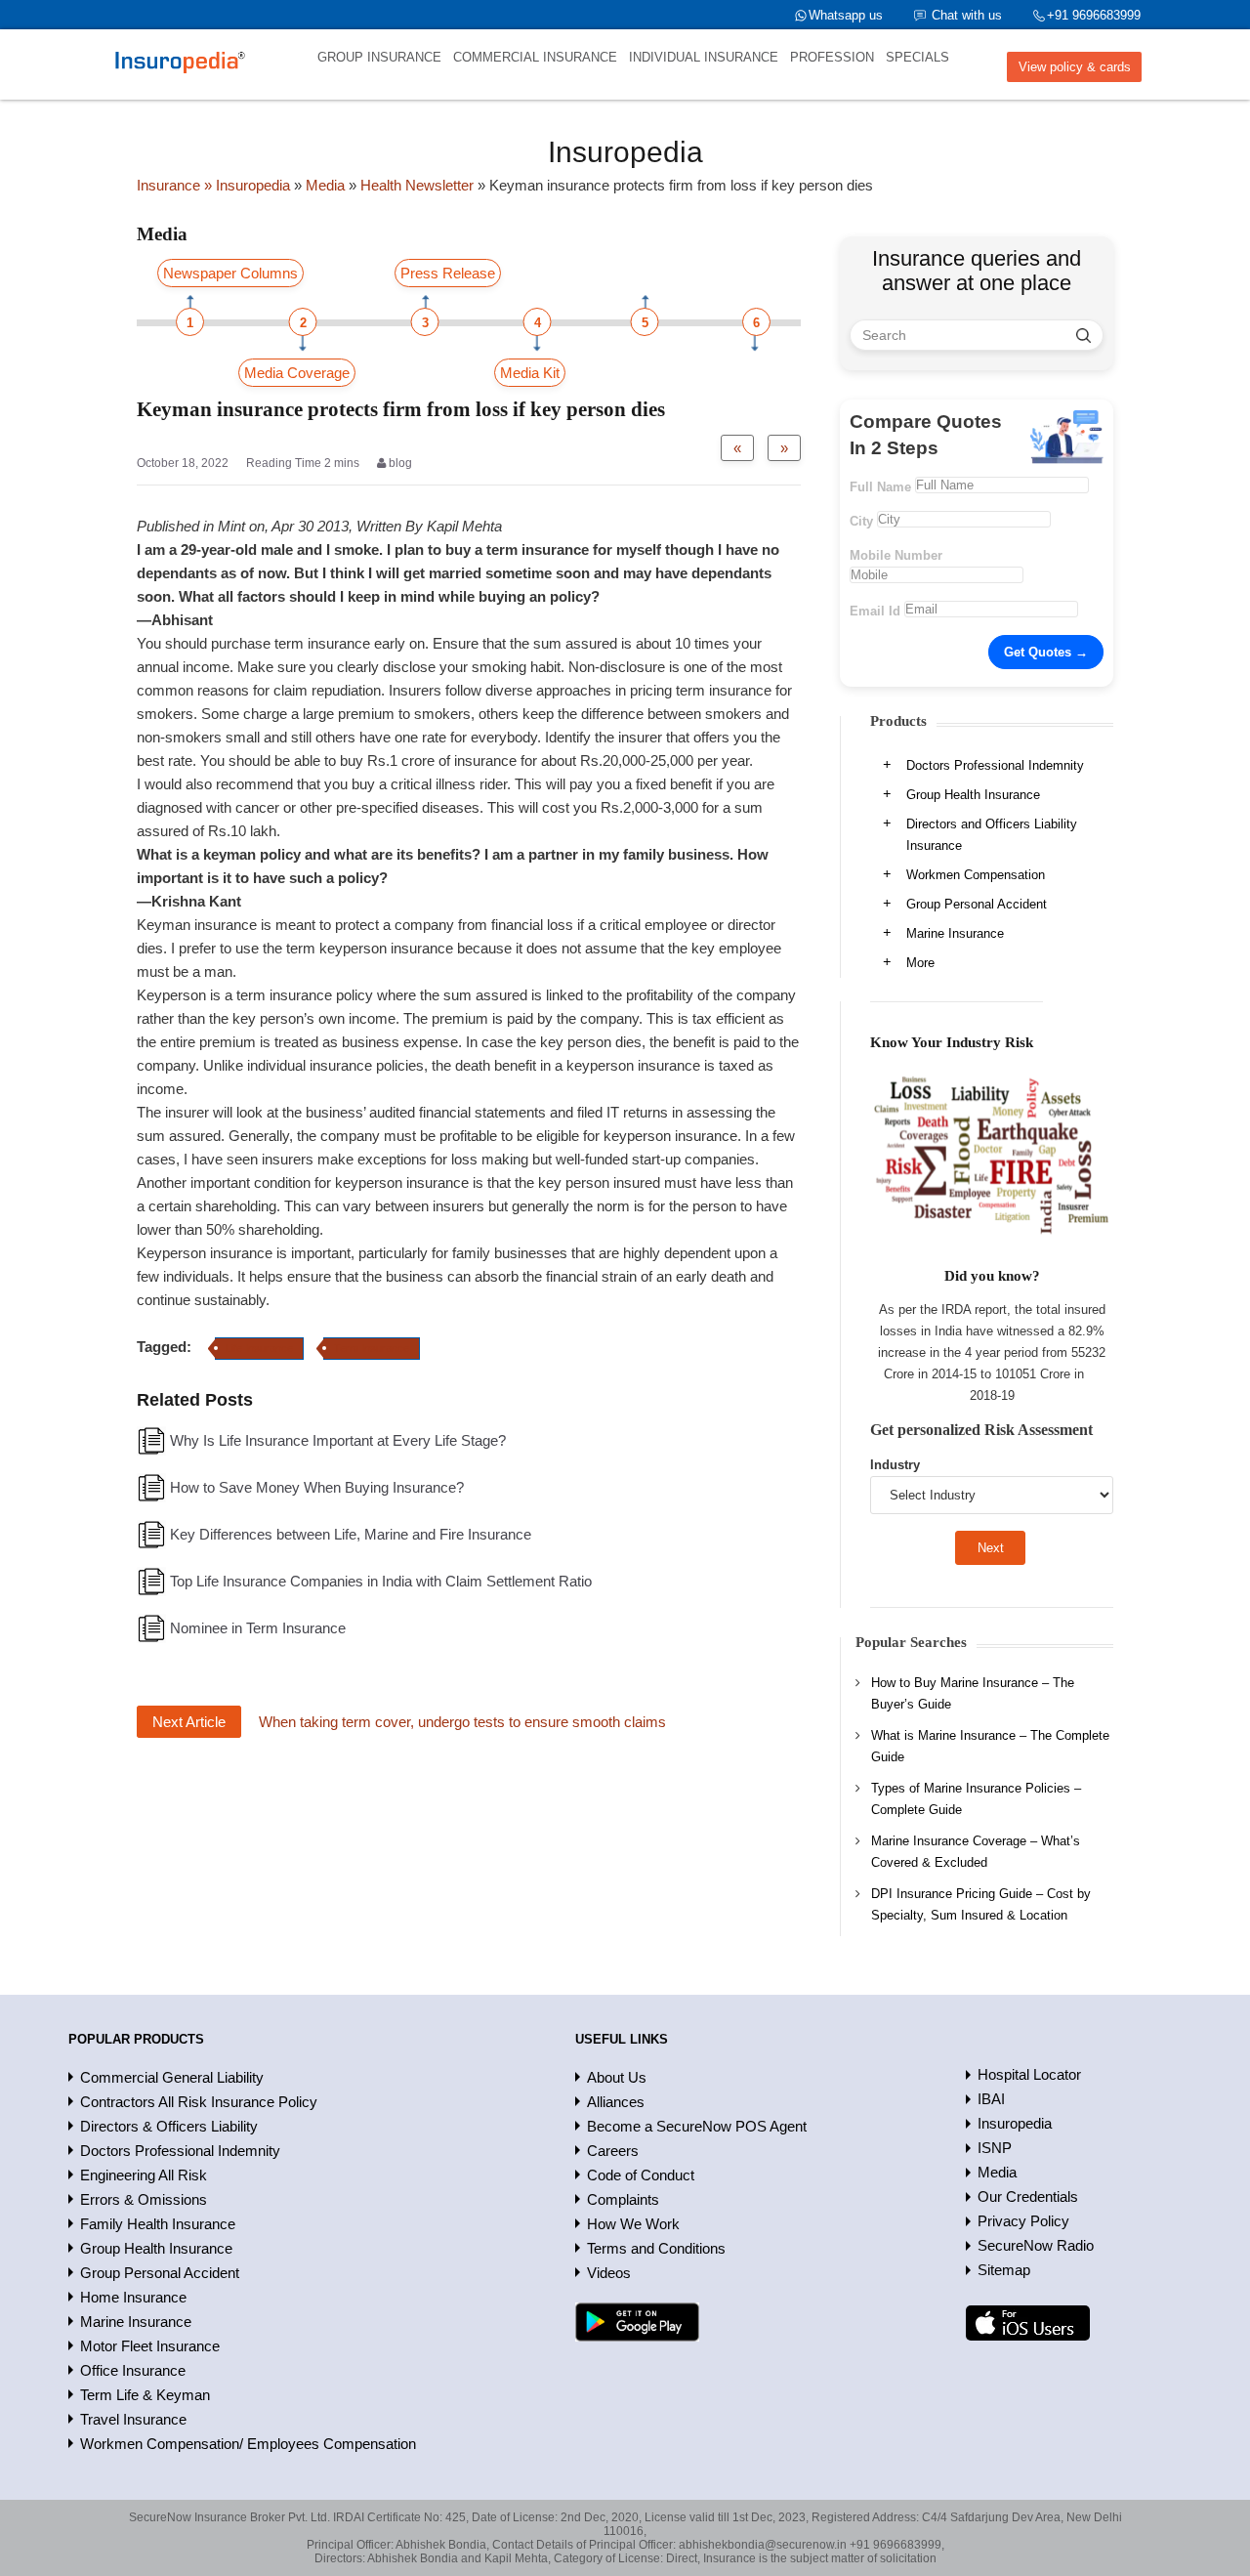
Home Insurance (133, 2297)
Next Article (189, 1722)
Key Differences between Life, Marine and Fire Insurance (351, 1534)
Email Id (875, 611)
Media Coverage (297, 373)
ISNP (995, 2148)
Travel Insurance (133, 2419)
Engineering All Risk (144, 2175)
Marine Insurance (955, 933)
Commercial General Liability (172, 2077)
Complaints (623, 2199)
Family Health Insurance (158, 2224)
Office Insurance (133, 2370)
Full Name (880, 487)
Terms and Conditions (656, 2248)
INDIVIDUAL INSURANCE (704, 57)
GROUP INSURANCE (379, 57)
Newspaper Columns (230, 273)
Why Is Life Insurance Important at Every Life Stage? (338, 1440)
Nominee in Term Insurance (258, 1628)
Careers (613, 2151)
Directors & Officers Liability (169, 2126)
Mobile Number (896, 555)
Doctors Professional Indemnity (995, 765)
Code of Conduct (641, 2175)
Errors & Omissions (144, 2199)
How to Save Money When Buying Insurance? (317, 1487)
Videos (609, 2273)
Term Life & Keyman (145, 2395)
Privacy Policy (1023, 2221)
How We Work (633, 2224)
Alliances (616, 2102)
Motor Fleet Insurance (150, 2346)
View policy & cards (1075, 67)
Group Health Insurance (973, 795)
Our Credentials (1028, 2196)
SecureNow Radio (1036, 2245)
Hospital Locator (1029, 2074)
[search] (1083, 335)
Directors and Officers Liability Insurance (992, 835)
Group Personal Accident (977, 904)
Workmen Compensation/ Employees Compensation (248, 2444)
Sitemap (1004, 2270)
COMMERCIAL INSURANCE (535, 57)
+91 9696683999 (1094, 15)
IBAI (991, 2099)
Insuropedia (1015, 2123)
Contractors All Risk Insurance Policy (199, 2102)
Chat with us (967, 15)
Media (997, 2172)
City (861, 521)
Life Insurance (259, 1348)
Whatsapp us (846, 15)
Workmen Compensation (976, 875)
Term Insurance (372, 1348)
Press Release (448, 273)
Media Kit (530, 373)
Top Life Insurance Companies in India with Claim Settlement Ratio (381, 1581)
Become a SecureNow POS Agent (697, 2126)
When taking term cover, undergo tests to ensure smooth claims (462, 1722)
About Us (617, 2077)
